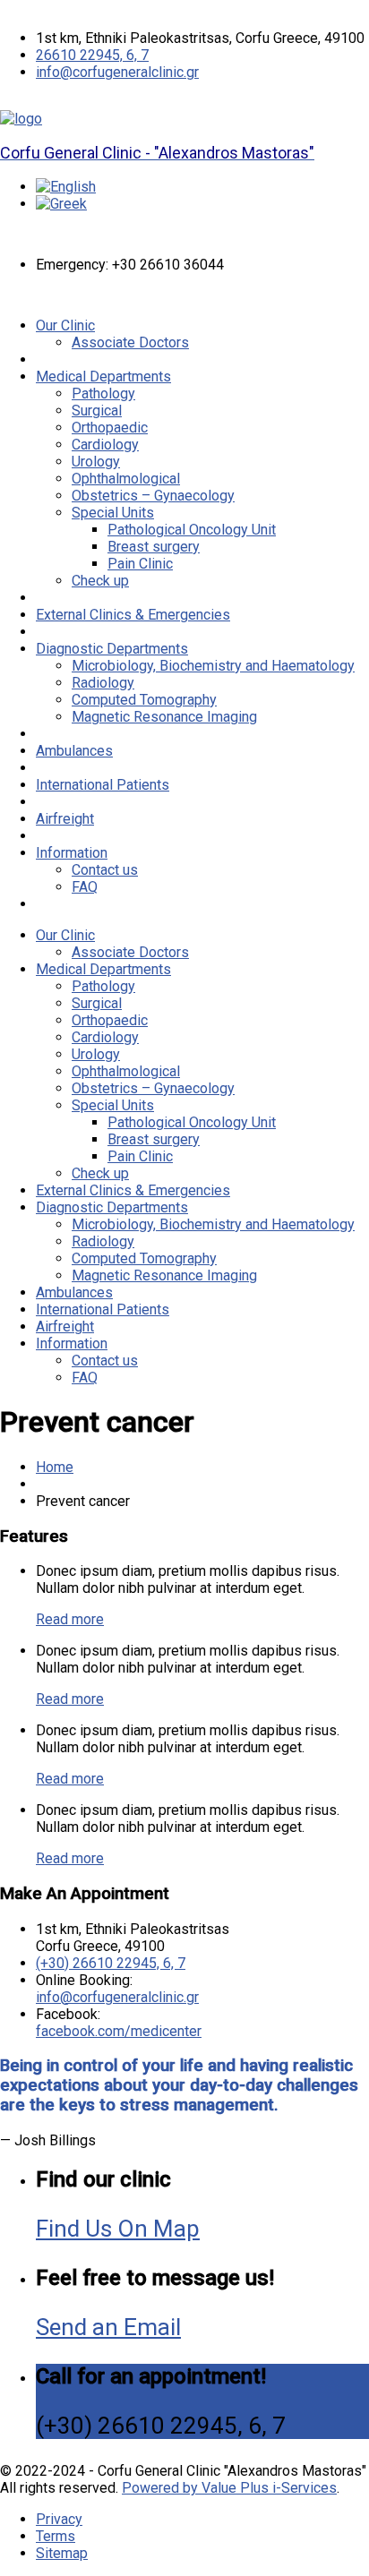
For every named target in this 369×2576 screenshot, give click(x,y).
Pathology (103, 394)
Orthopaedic (110, 428)
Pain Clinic (140, 564)
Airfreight (65, 819)
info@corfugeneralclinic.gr (117, 72)
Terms (56, 2536)
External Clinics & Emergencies (133, 615)
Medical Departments (103, 377)
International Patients (103, 785)
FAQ (85, 887)
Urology (96, 462)
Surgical (97, 411)
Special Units (113, 513)
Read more (70, 1619)
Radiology (103, 683)
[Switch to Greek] (61, 204)
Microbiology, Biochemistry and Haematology (213, 666)
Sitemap (62, 2553)
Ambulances (74, 751)
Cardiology (105, 445)
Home (55, 1467)
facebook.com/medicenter (119, 2031)
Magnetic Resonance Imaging (164, 717)
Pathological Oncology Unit (192, 530)
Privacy (59, 2519)
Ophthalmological (126, 479)
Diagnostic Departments (112, 649)
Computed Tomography (144, 700)
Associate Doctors (130, 342)
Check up (100, 581)
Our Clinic (65, 325)
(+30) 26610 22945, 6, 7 (111, 1963)
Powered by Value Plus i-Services (229, 2488)
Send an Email (108, 2327)
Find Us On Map (118, 2229)
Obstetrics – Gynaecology (153, 496)
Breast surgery (154, 547)
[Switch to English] (66, 187)
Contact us (105, 870)
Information (72, 853)
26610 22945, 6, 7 (92, 55)
